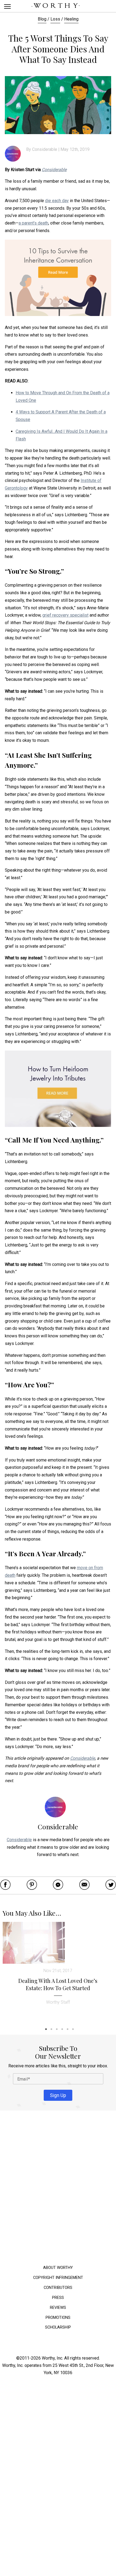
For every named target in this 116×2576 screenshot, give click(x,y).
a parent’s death (33, 223)
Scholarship (58, 2327)
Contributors (58, 2287)
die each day (57, 201)
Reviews (58, 2307)
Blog (42, 19)
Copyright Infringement (58, 2277)
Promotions (58, 2317)
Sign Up (58, 2095)
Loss (55, 19)
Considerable (45, 149)
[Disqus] (58, 2189)
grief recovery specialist (65, 615)
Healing (71, 19)
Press (58, 2297)
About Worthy (58, 2267)
